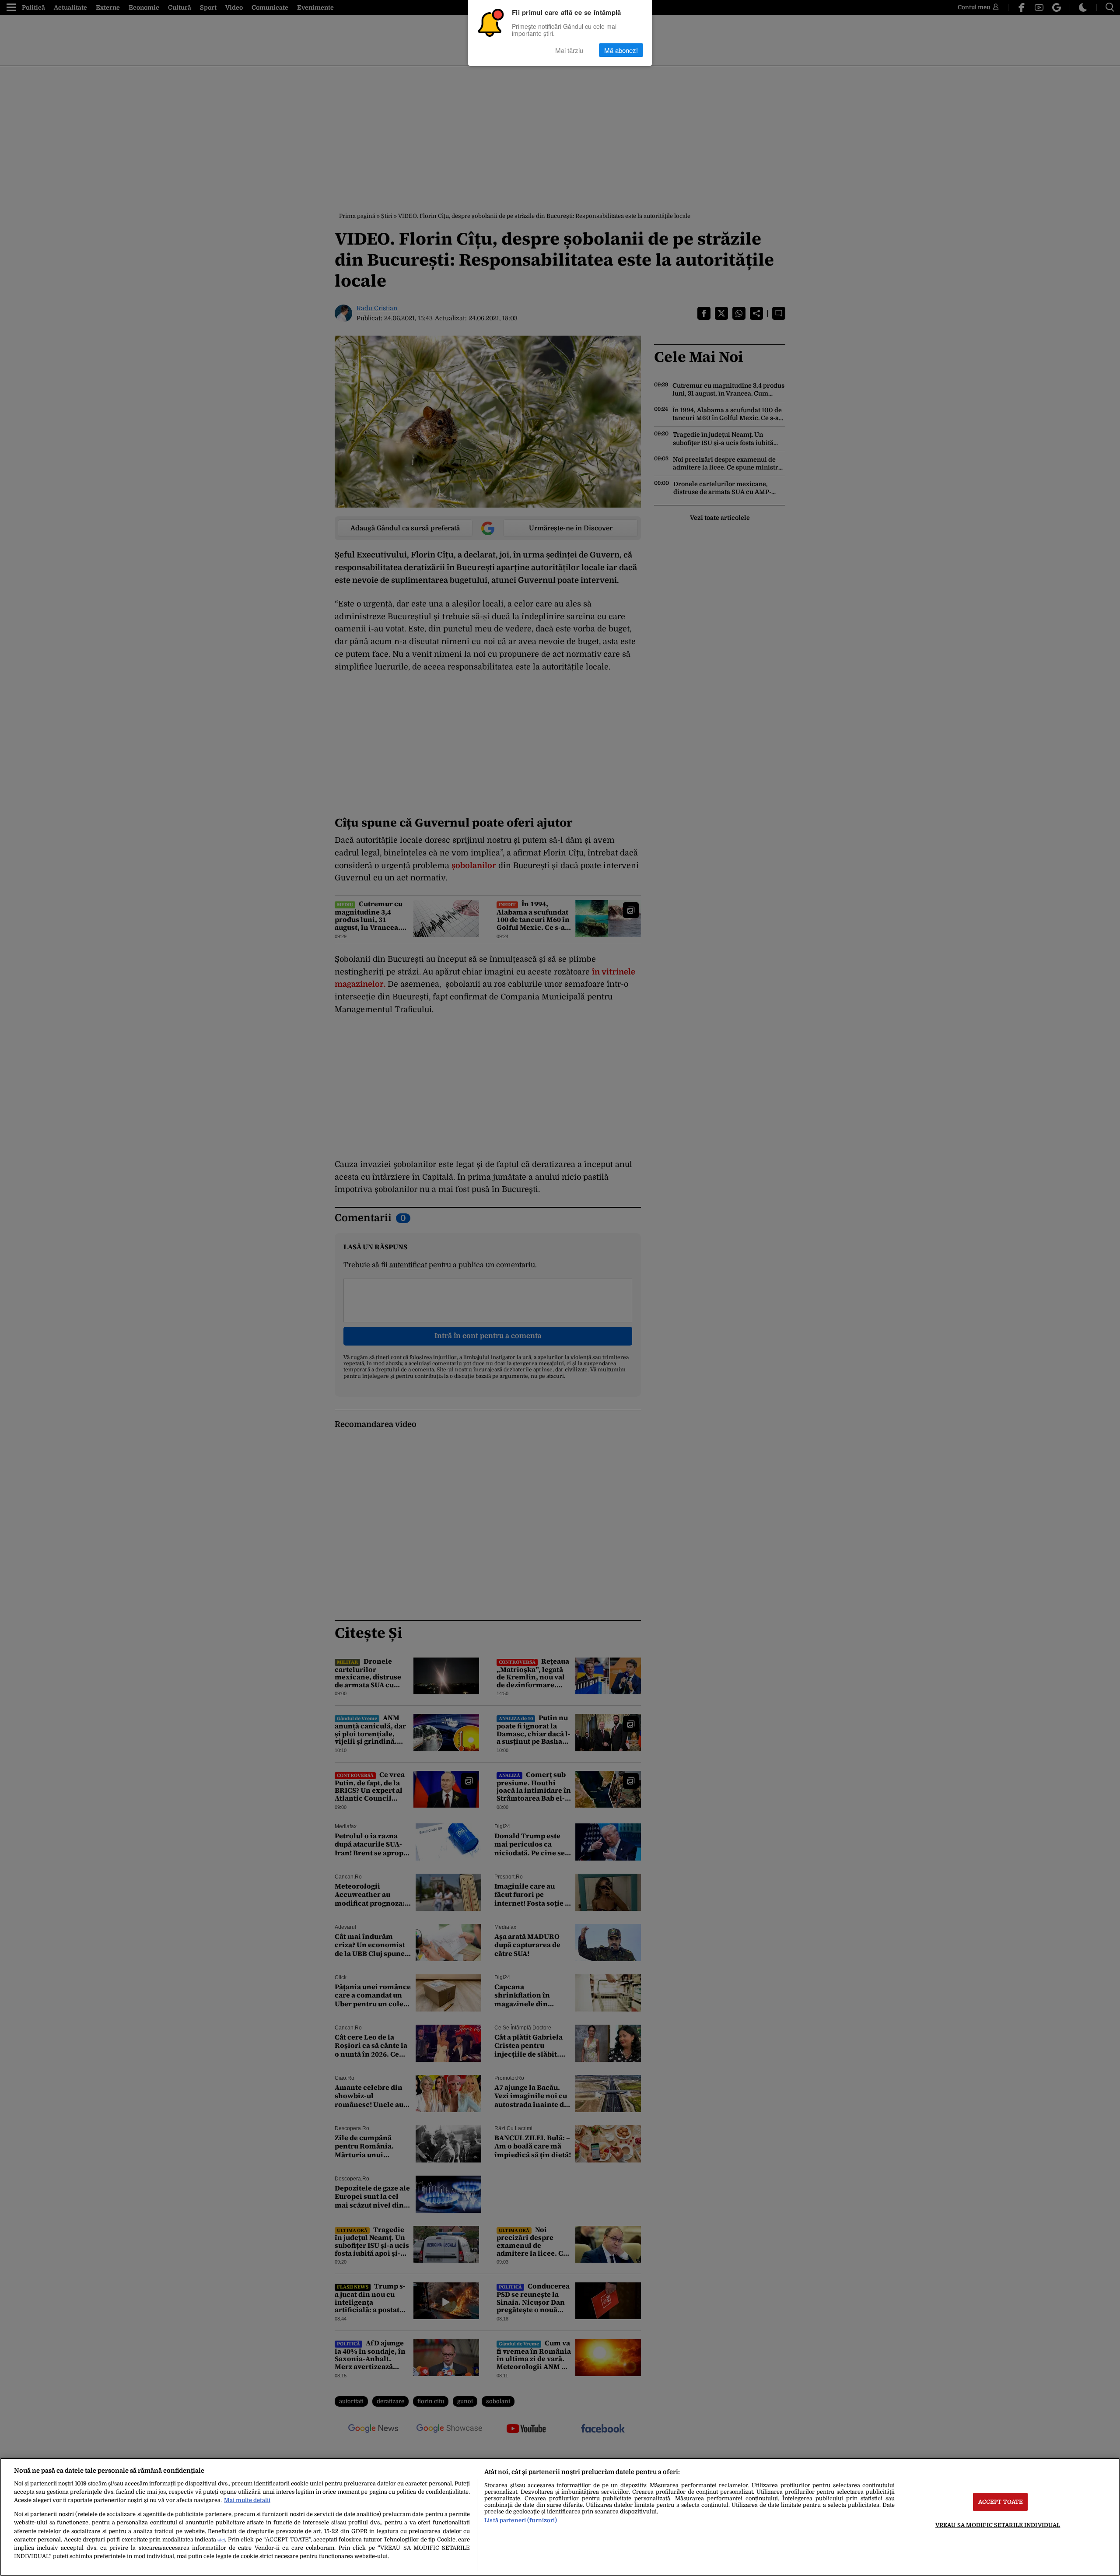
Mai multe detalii (247, 2500)
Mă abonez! (621, 50)
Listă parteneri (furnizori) (521, 2520)
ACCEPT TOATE (1001, 2502)
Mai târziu (569, 50)
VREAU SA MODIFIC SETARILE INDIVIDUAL (998, 2525)
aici (221, 2540)
